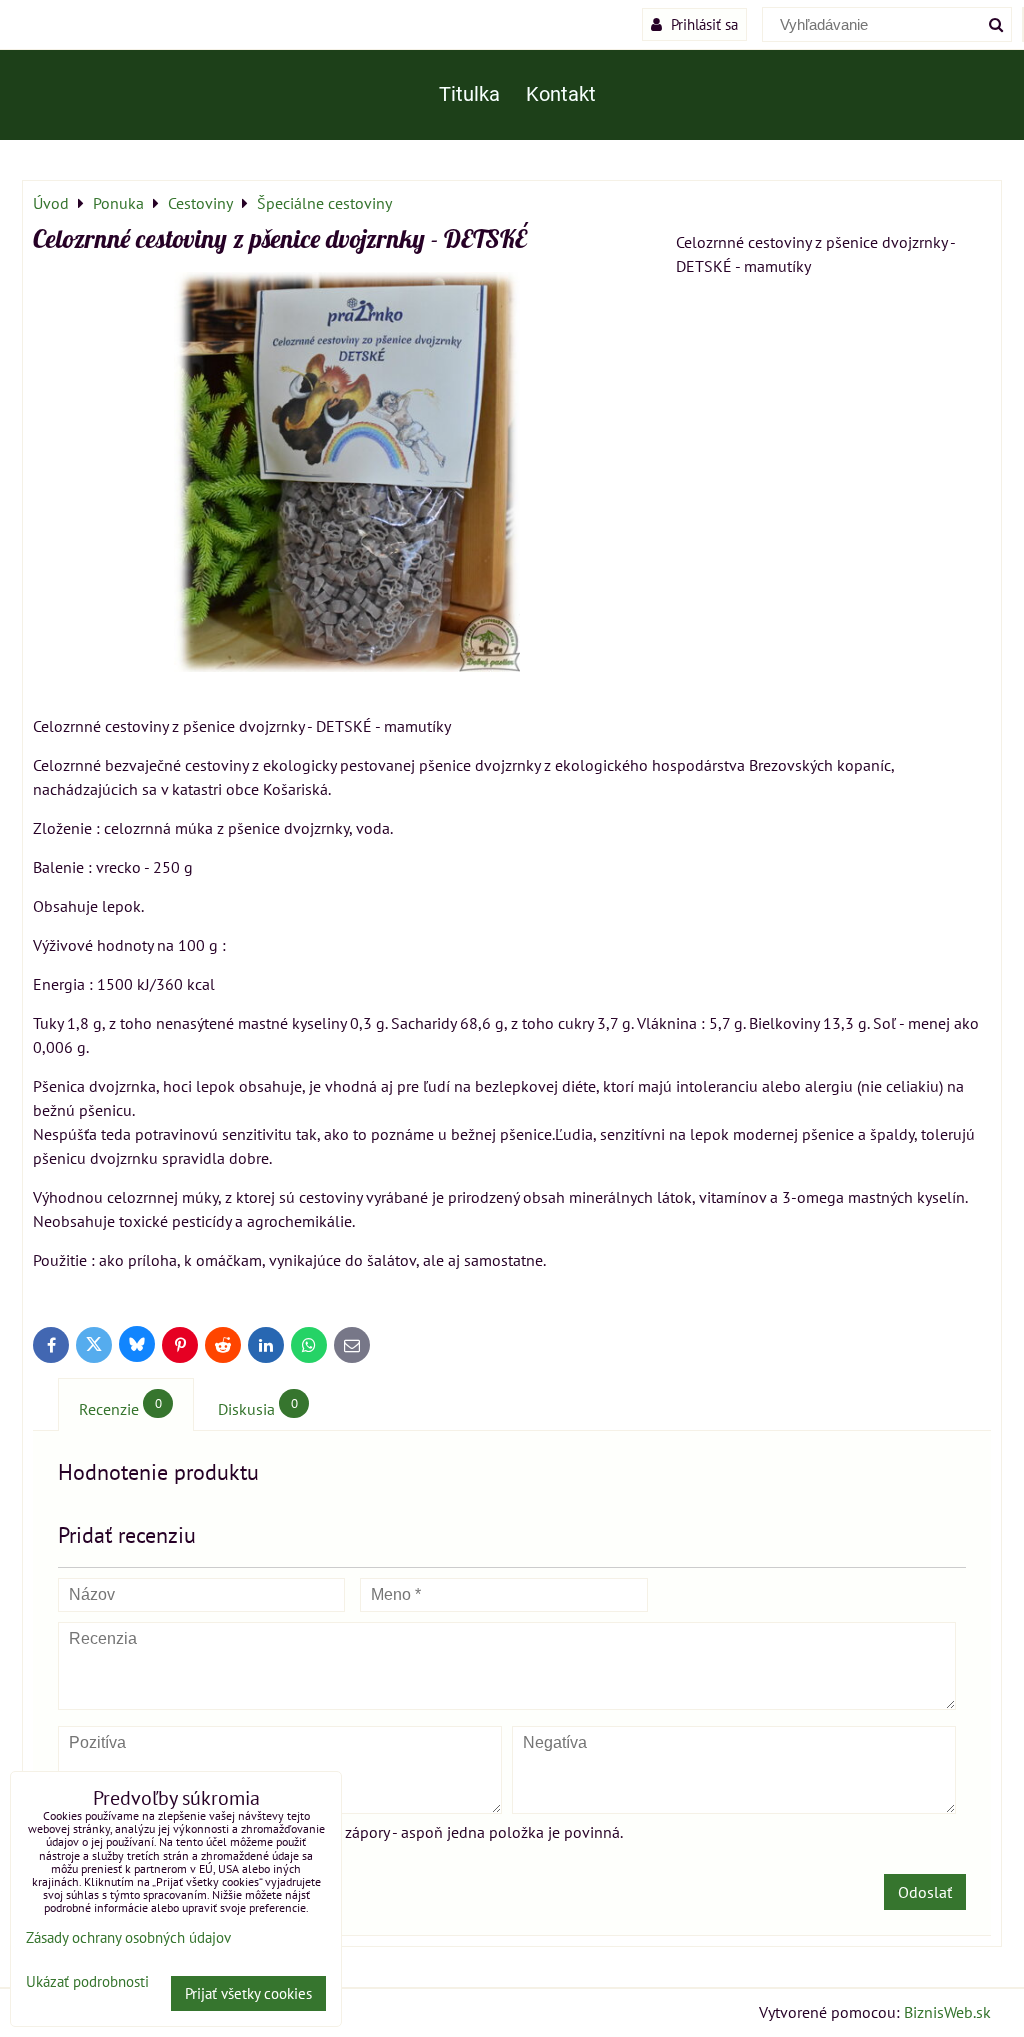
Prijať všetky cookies (248, 1993)
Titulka (469, 94)
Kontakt (561, 94)
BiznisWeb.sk (947, 2012)
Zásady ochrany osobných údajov (128, 1937)
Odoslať (925, 1892)
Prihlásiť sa (702, 24)
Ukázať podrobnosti (87, 1982)
